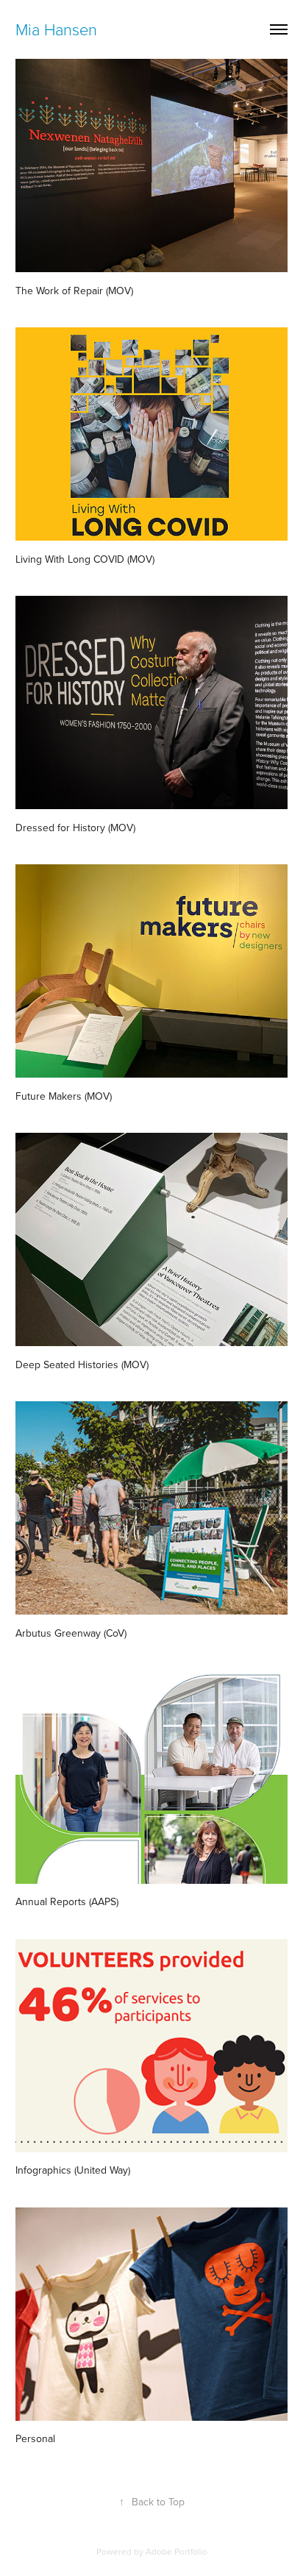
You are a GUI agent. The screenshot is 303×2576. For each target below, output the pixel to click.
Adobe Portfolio (177, 2551)
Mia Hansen (56, 29)
